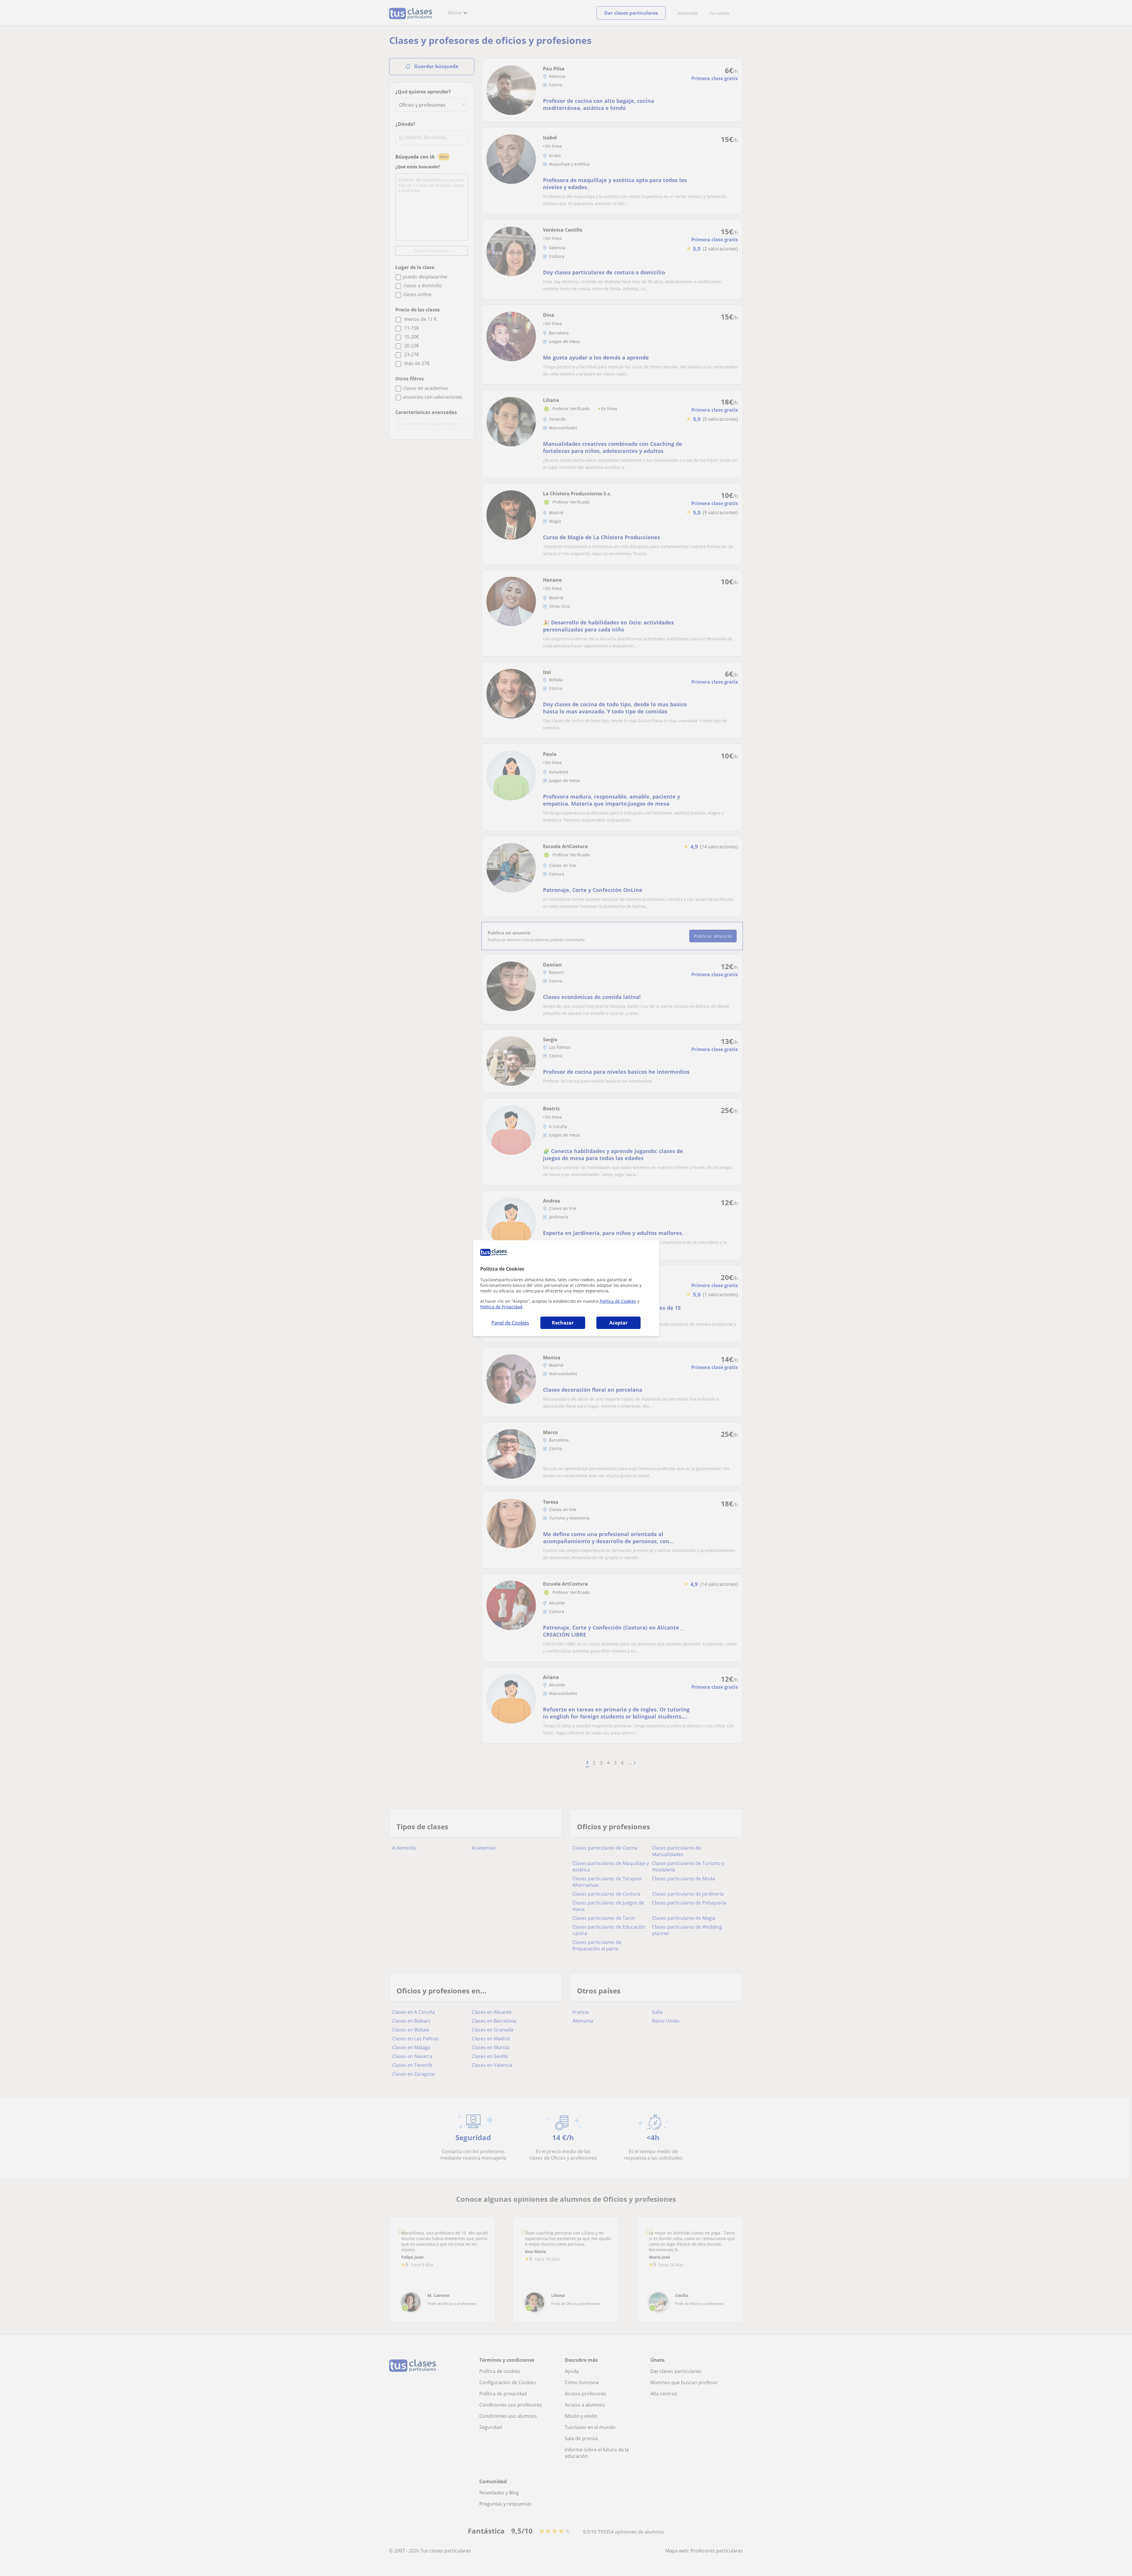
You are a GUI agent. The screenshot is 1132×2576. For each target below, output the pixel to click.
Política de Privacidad (501, 1307)
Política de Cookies (618, 1301)
